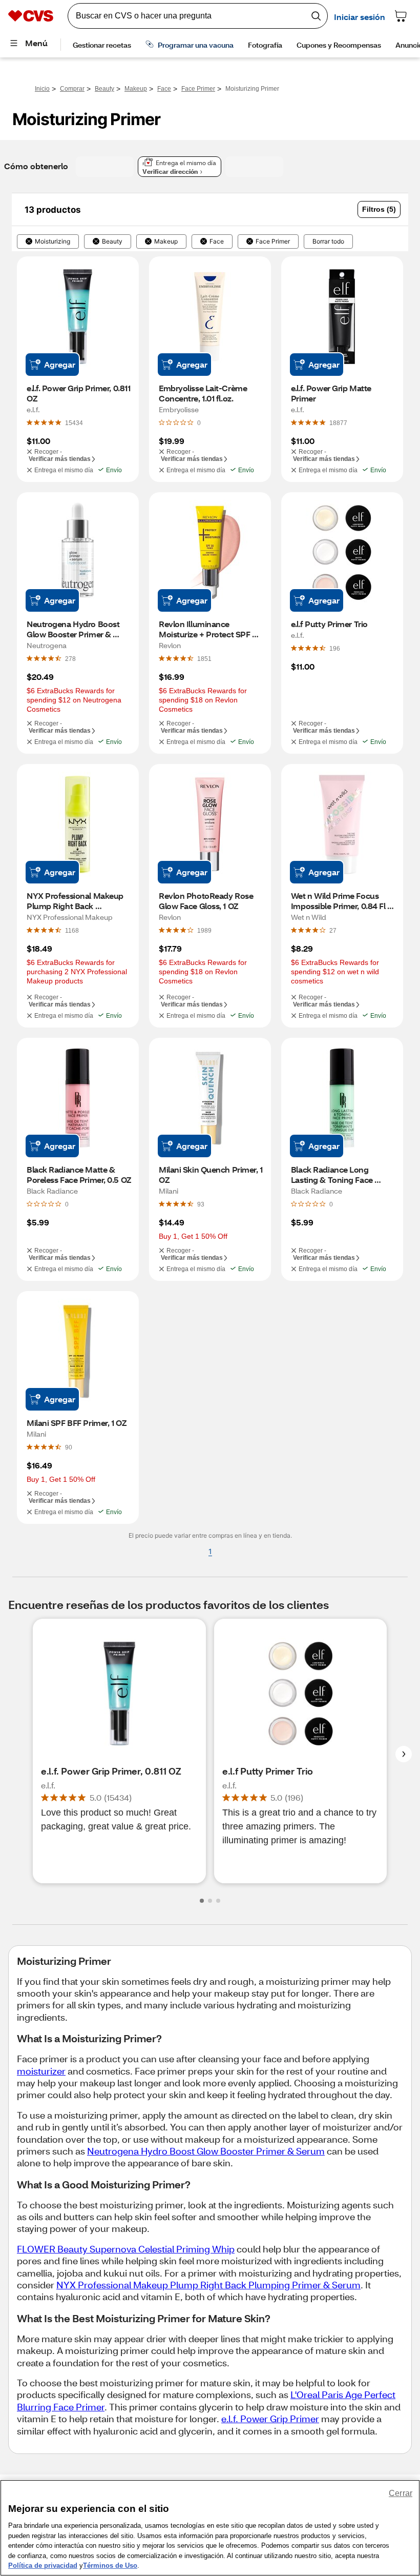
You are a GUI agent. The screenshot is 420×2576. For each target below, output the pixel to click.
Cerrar (401, 2493)
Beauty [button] (112, 241)
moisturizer (41, 2071)
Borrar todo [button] (328, 241)
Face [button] (217, 241)
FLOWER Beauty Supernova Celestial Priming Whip (126, 2249)
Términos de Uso (110, 2565)
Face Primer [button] (273, 241)
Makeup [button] (166, 241)
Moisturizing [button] (52, 241)
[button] (379, 209)
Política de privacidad (43, 2565)
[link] (74, 422)
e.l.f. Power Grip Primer (270, 2419)
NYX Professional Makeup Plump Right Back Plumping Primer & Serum (208, 2285)
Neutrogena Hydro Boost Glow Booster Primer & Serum (206, 2151)
